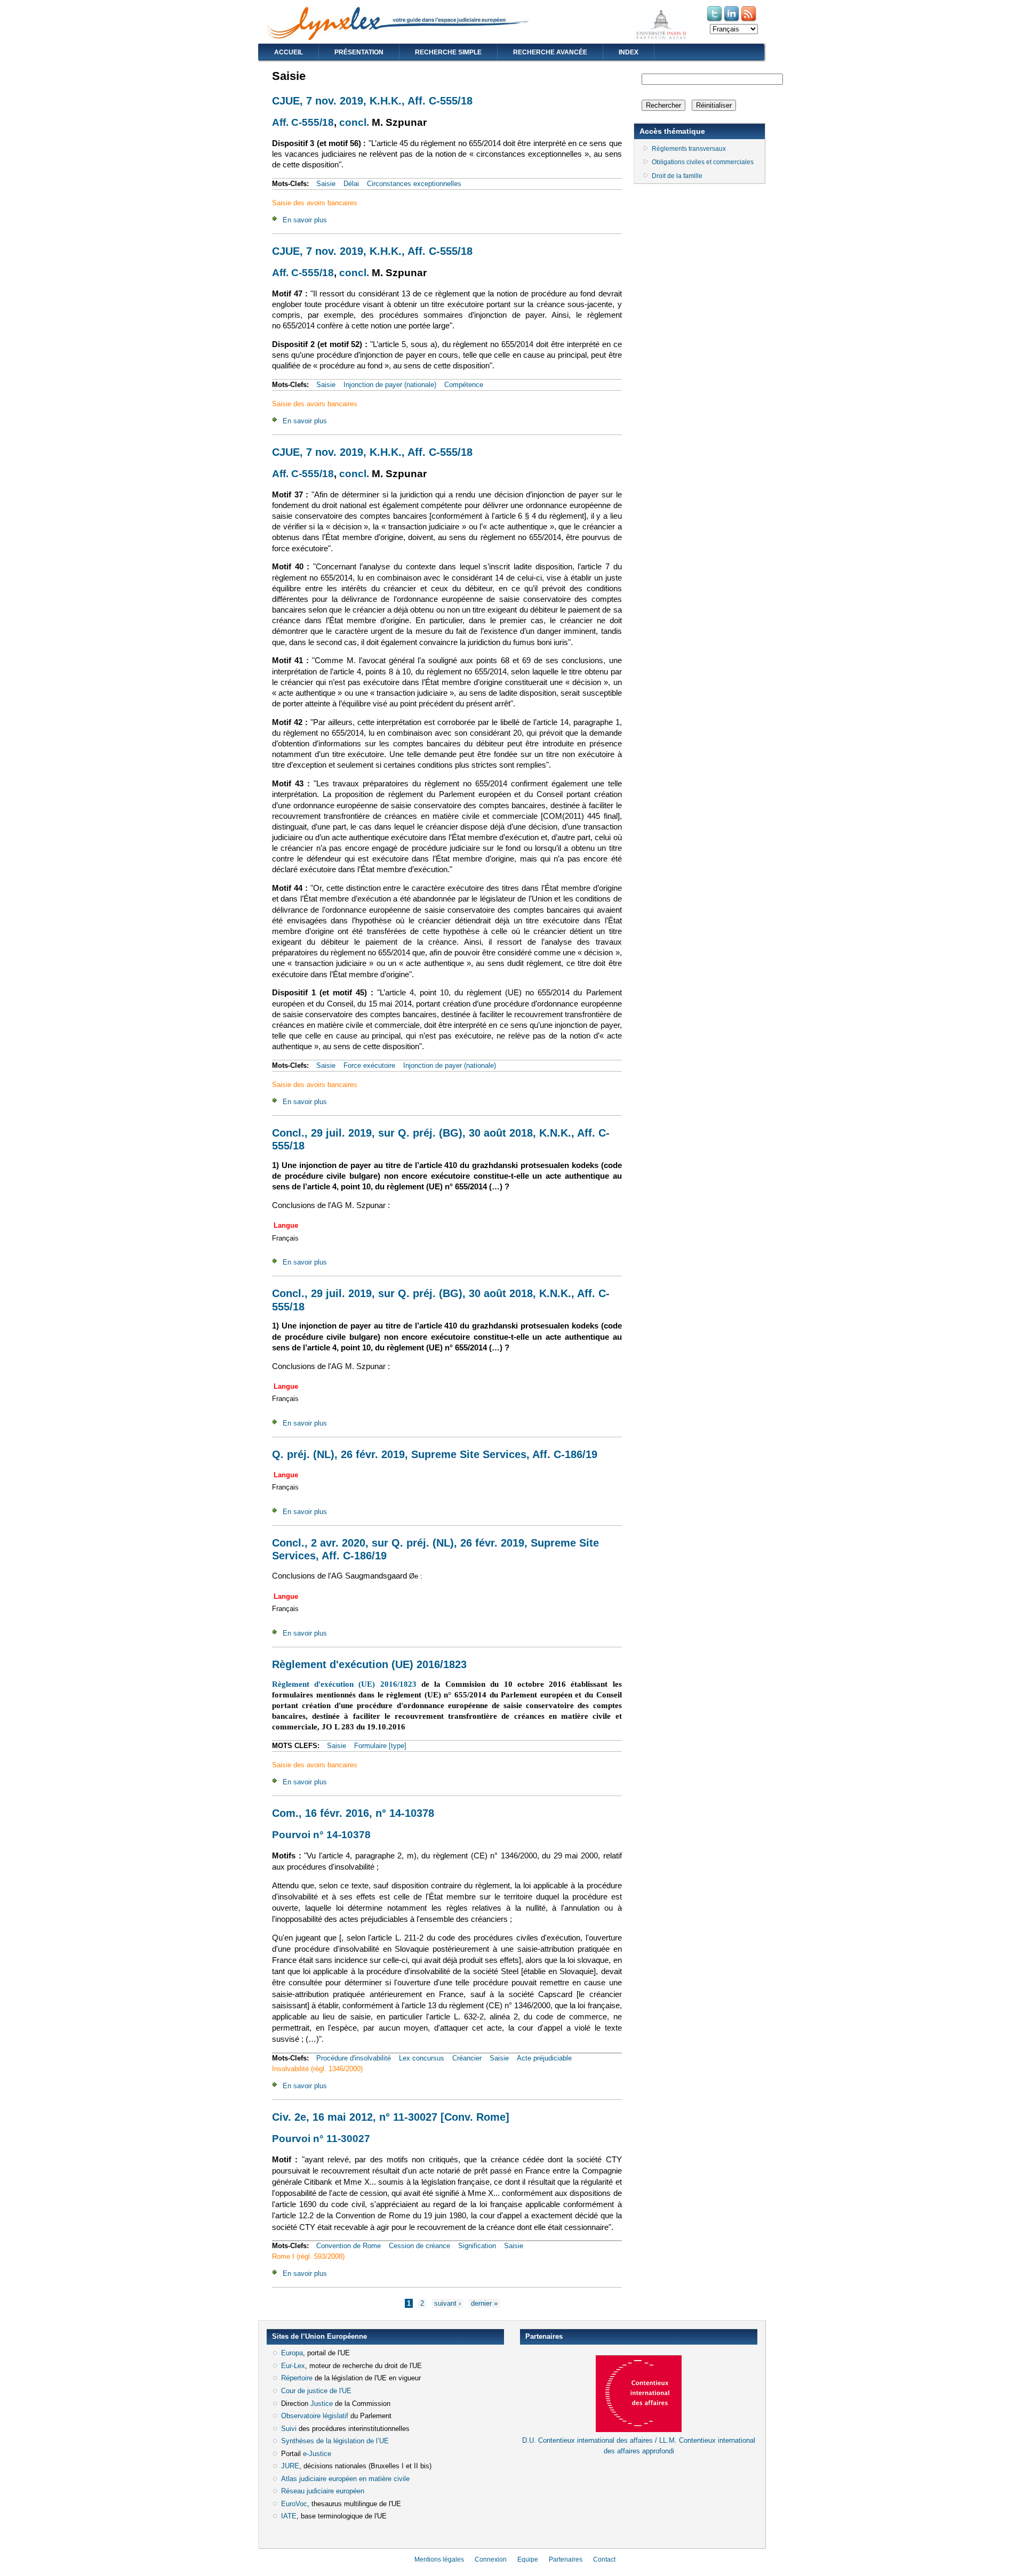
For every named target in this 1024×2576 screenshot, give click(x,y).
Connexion (491, 2559)
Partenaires (566, 2559)
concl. (354, 122)
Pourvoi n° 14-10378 (321, 1835)
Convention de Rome (349, 2246)
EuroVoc (294, 2504)
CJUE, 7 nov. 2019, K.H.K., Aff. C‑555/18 (372, 101)
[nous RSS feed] (749, 21)
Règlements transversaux (689, 149)
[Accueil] (398, 38)
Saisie (326, 184)
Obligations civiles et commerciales (703, 162)
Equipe (528, 2559)
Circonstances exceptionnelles (414, 184)
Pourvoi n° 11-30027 (321, 2139)
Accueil (289, 52)
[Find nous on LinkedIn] (732, 21)
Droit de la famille (677, 176)
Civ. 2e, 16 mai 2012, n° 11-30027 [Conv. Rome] (391, 2117)
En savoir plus (305, 220)
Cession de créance (419, 2246)
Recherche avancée (550, 52)
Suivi (289, 2429)
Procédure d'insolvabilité (354, 2058)
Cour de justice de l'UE (316, 2391)
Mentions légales (439, 2559)
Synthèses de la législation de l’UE (335, 2441)
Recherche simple (448, 52)
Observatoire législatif (315, 2416)
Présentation (359, 52)
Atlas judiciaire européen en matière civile (345, 2479)
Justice (322, 2404)
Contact (604, 2559)
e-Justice (317, 2454)
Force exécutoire (369, 1065)
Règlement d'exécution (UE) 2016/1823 (369, 1664)
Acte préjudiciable (544, 2058)
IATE (289, 2516)
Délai (351, 184)
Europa (292, 2353)
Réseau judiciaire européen (323, 2491)
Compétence (464, 385)
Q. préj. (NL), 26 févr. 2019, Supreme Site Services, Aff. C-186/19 (435, 1454)
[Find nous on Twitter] (715, 21)
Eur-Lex (293, 2366)
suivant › (447, 2303)
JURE (290, 2466)
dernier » (484, 2303)
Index (629, 52)
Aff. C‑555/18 (303, 122)
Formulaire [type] (380, 1746)
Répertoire (297, 2378)
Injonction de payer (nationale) (390, 385)
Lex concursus (422, 2058)
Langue (286, 1225)
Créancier (467, 2058)
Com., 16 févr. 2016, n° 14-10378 (353, 1813)
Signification (477, 2246)
